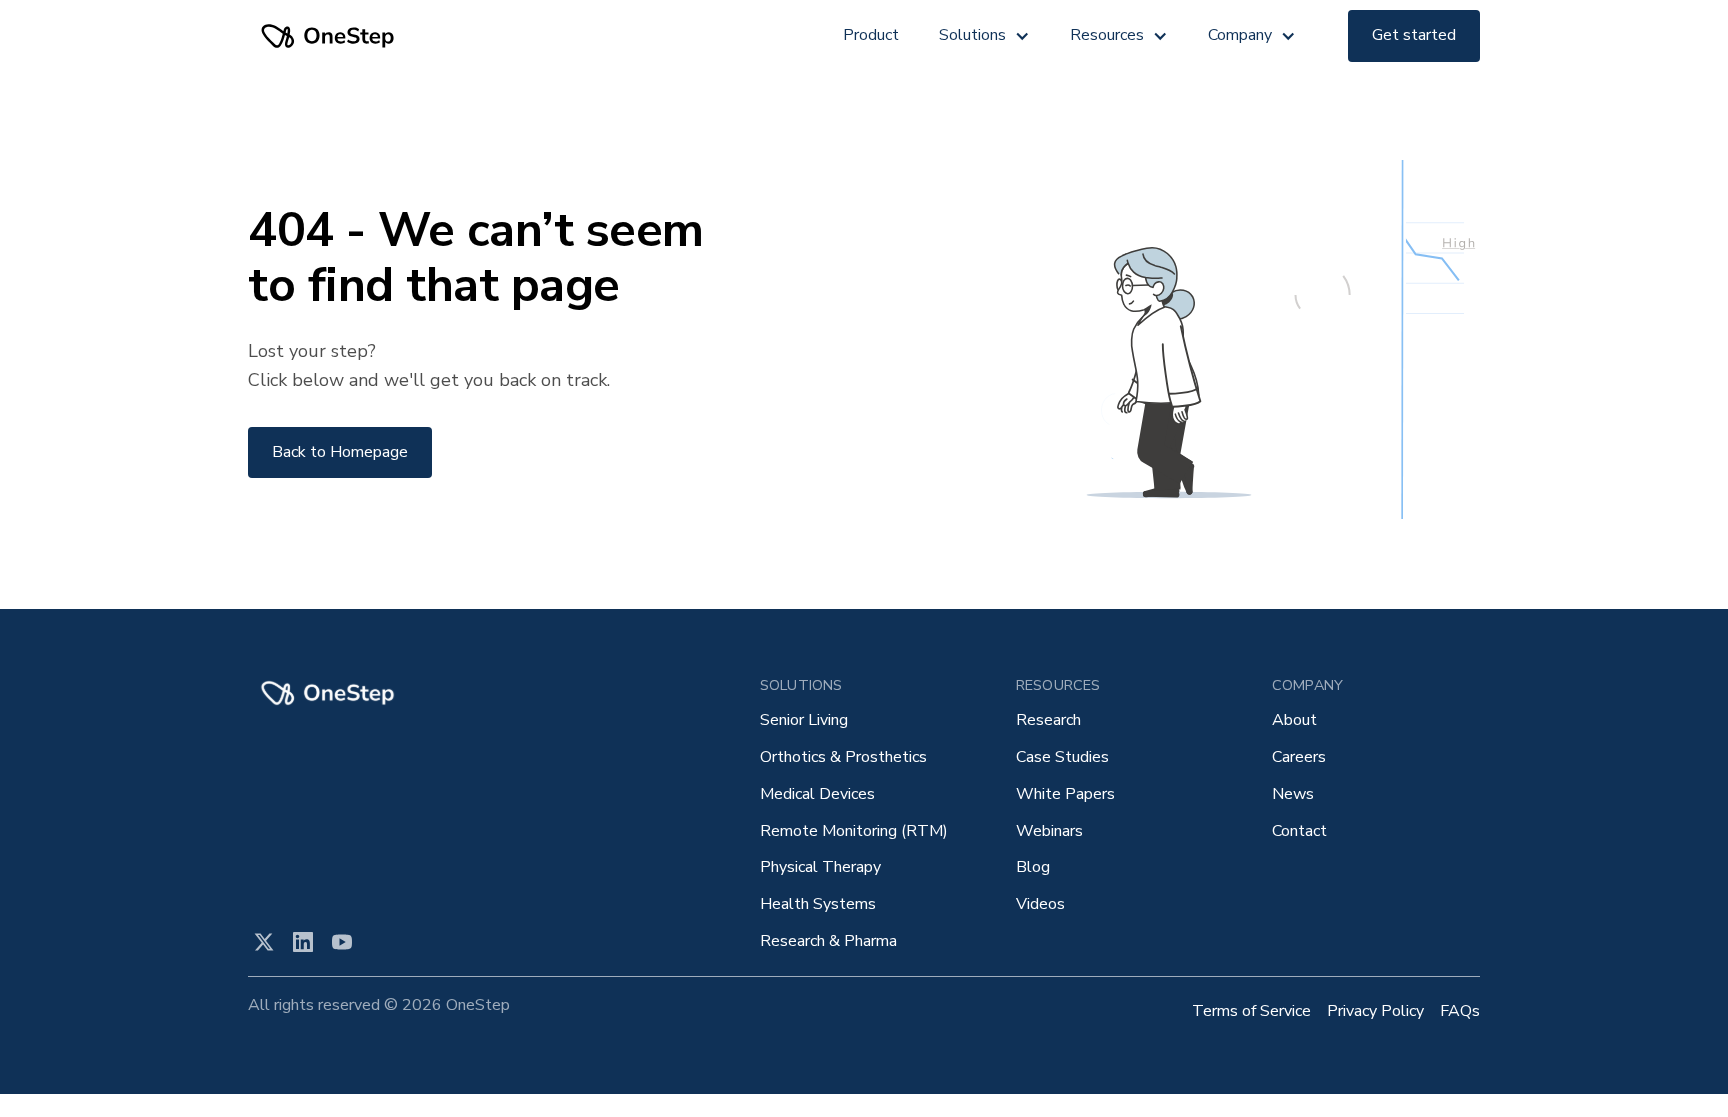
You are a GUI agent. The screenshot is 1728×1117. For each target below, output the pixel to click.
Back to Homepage (340, 452)
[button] (984, 36)
